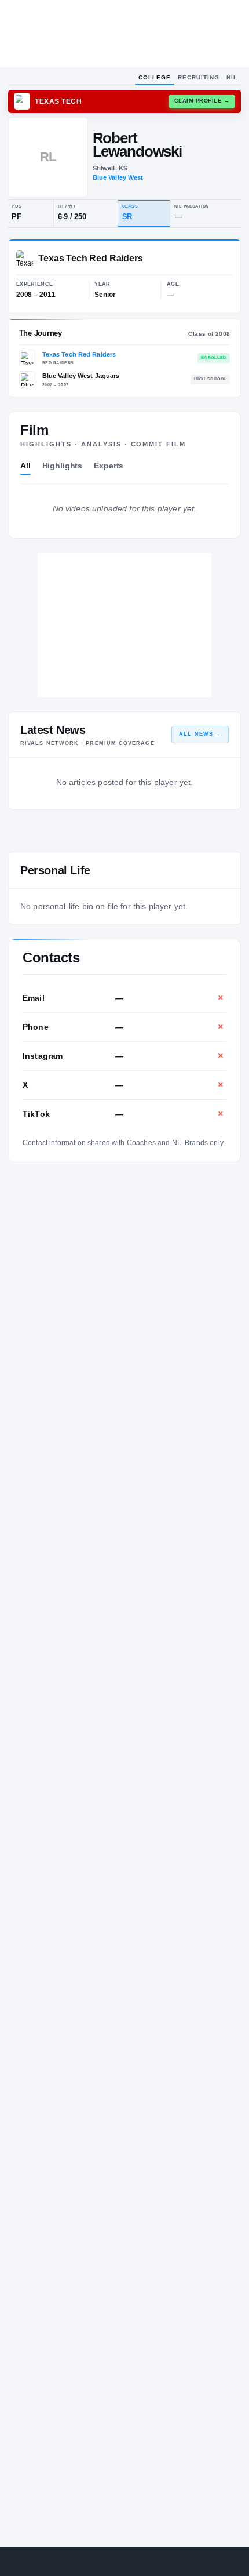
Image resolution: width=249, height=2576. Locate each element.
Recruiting (199, 77)
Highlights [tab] (63, 466)
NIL (232, 77)
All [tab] (25, 466)
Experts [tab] (109, 466)
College (155, 77)
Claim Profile (202, 101)
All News (200, 734)
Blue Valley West (118, 177)
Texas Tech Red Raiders (79, 354)
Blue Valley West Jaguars (81, 376)
